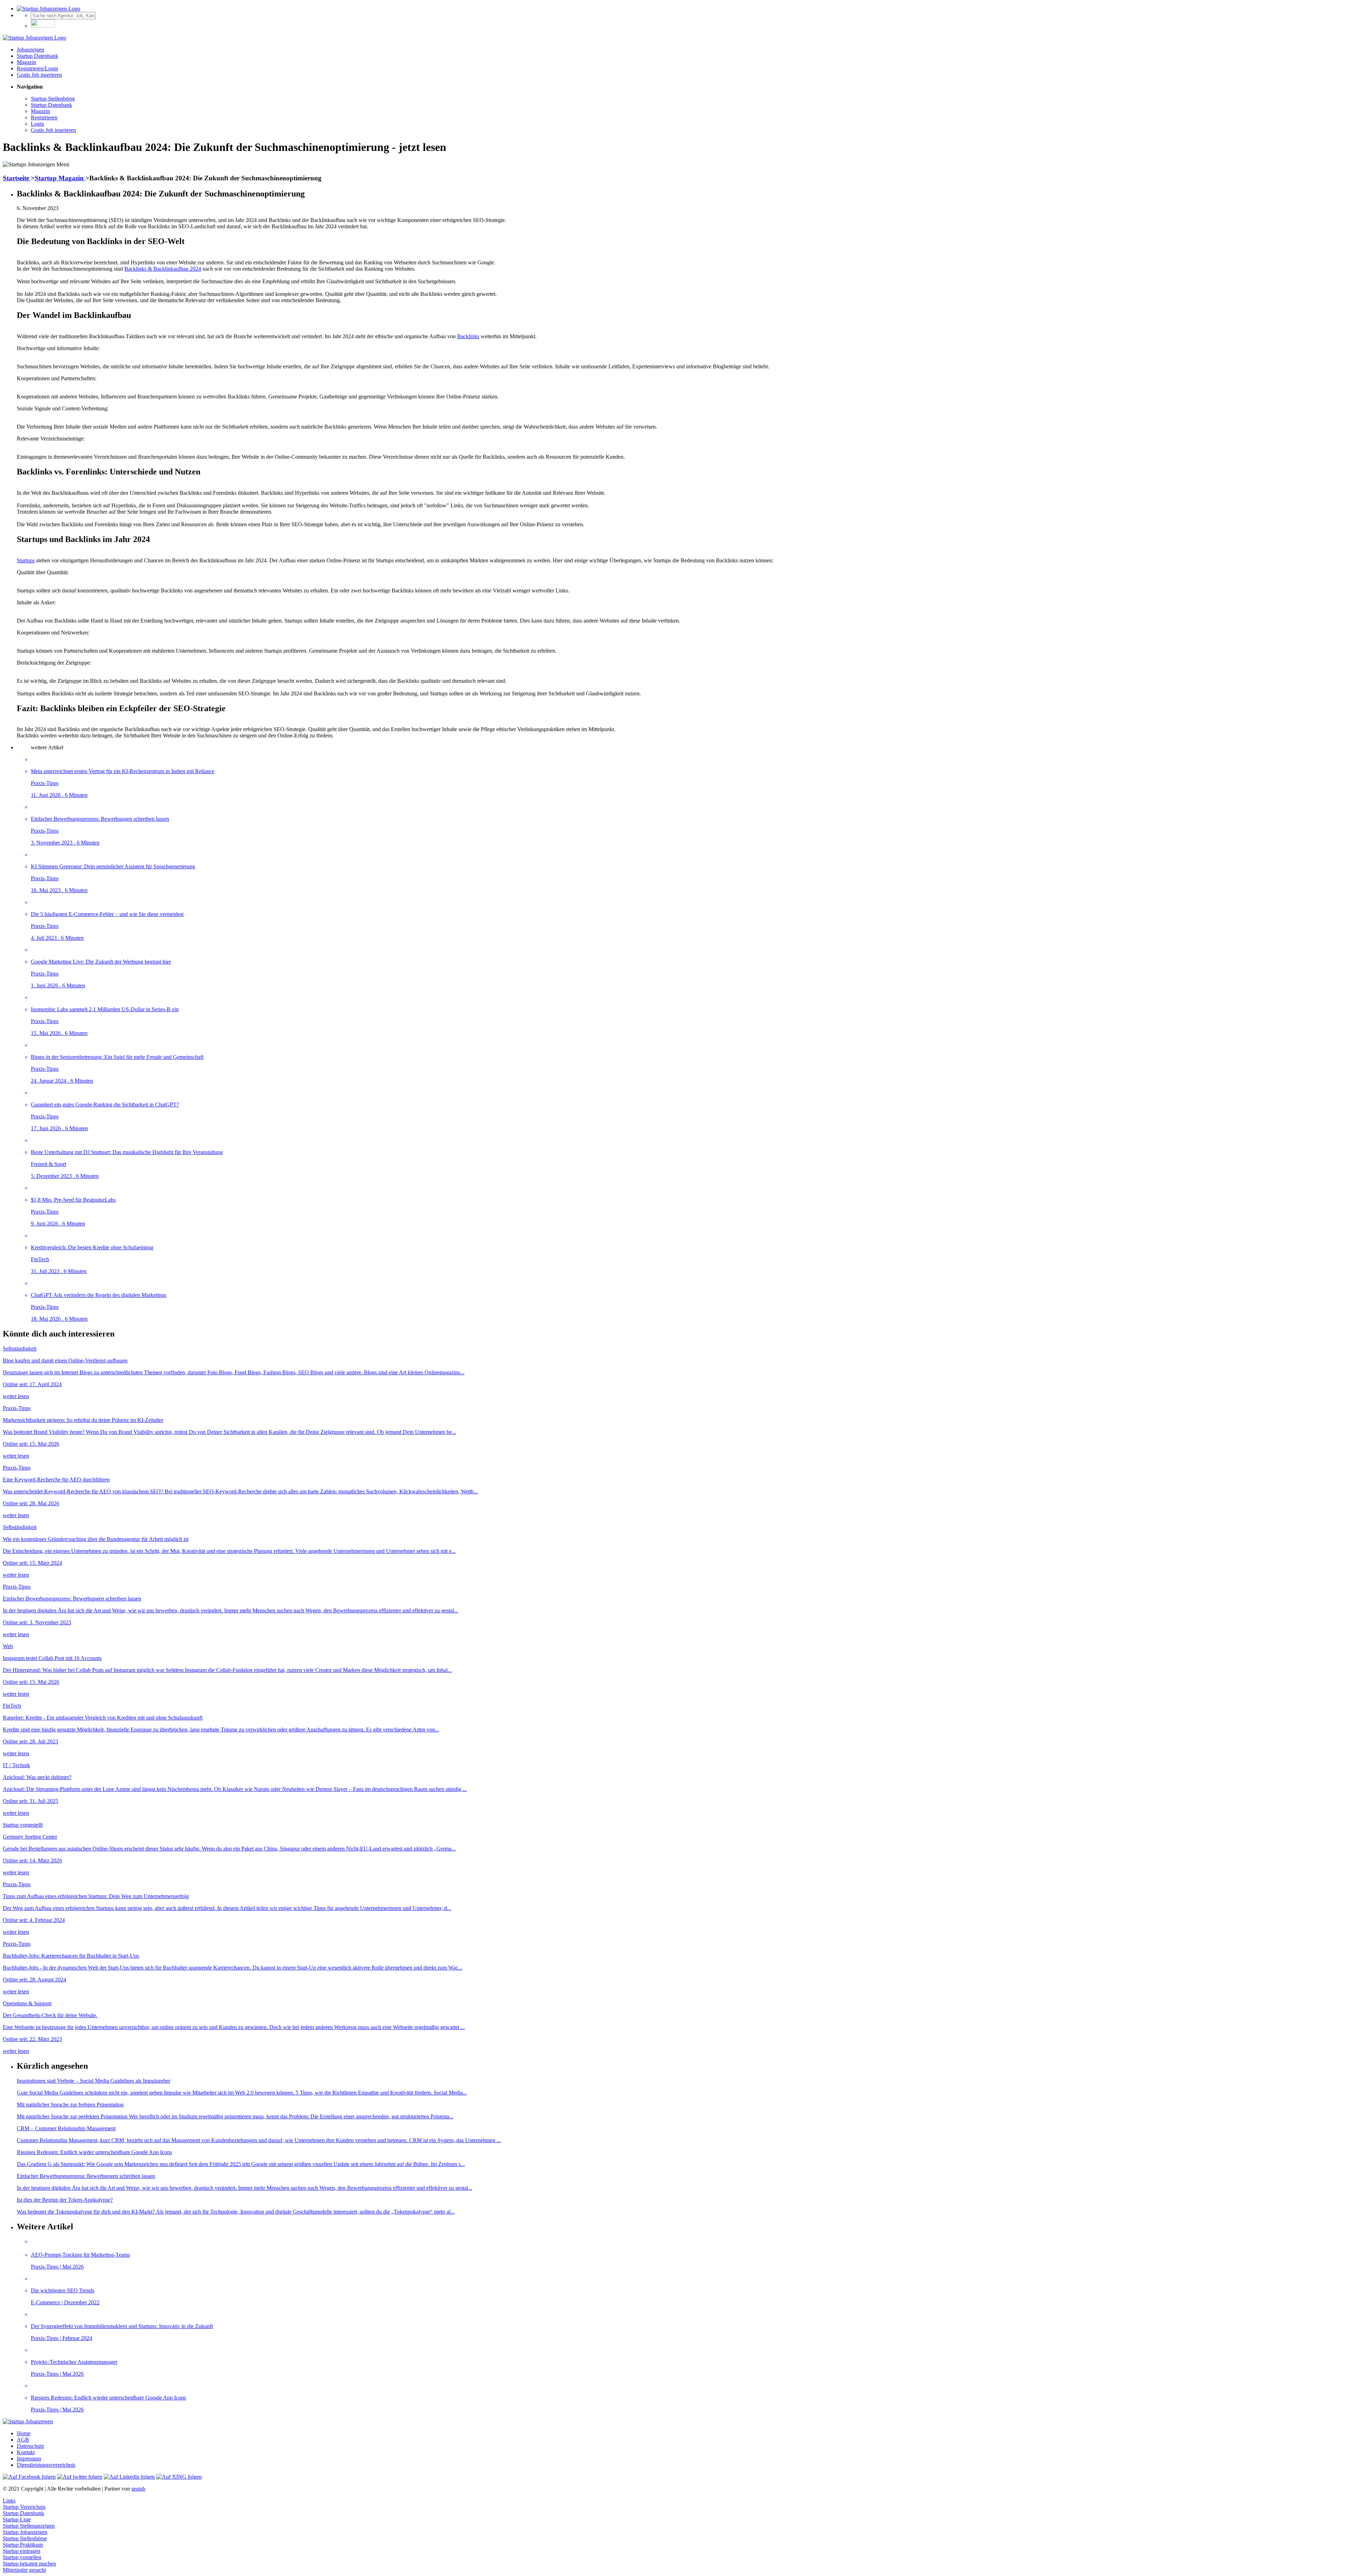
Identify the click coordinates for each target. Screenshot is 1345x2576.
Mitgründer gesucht (24, 2570)
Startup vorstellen (22, 2557)
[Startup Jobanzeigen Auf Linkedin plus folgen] (129, 2477)
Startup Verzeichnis (24, 2507)
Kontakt (26, 2452)
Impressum (29, 2459)
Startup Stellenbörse (53, 99)
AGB (23, 2440)
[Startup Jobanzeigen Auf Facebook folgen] (29, 2477)
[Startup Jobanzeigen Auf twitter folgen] (80, 2477)
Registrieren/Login (37, 68)
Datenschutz (30, 2446)
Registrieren (44, 117)
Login (37, 124)
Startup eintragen (22, 2551)
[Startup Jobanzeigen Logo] (49, 9)
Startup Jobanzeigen (25, 2532)
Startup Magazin (60, 178)
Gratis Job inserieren (39, 75)
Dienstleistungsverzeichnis (46, 2465)
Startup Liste (17, 2519)
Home (24, 2433)
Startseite (17, 178)
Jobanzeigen (30, 50)
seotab (138, 2489)
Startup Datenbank (37, 56)
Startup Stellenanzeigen (29, 2526)
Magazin (26, 62)
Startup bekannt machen (29, 2564)
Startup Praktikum (23, 2545)
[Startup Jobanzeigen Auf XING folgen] (179, 2477)
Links (9, 2501)
